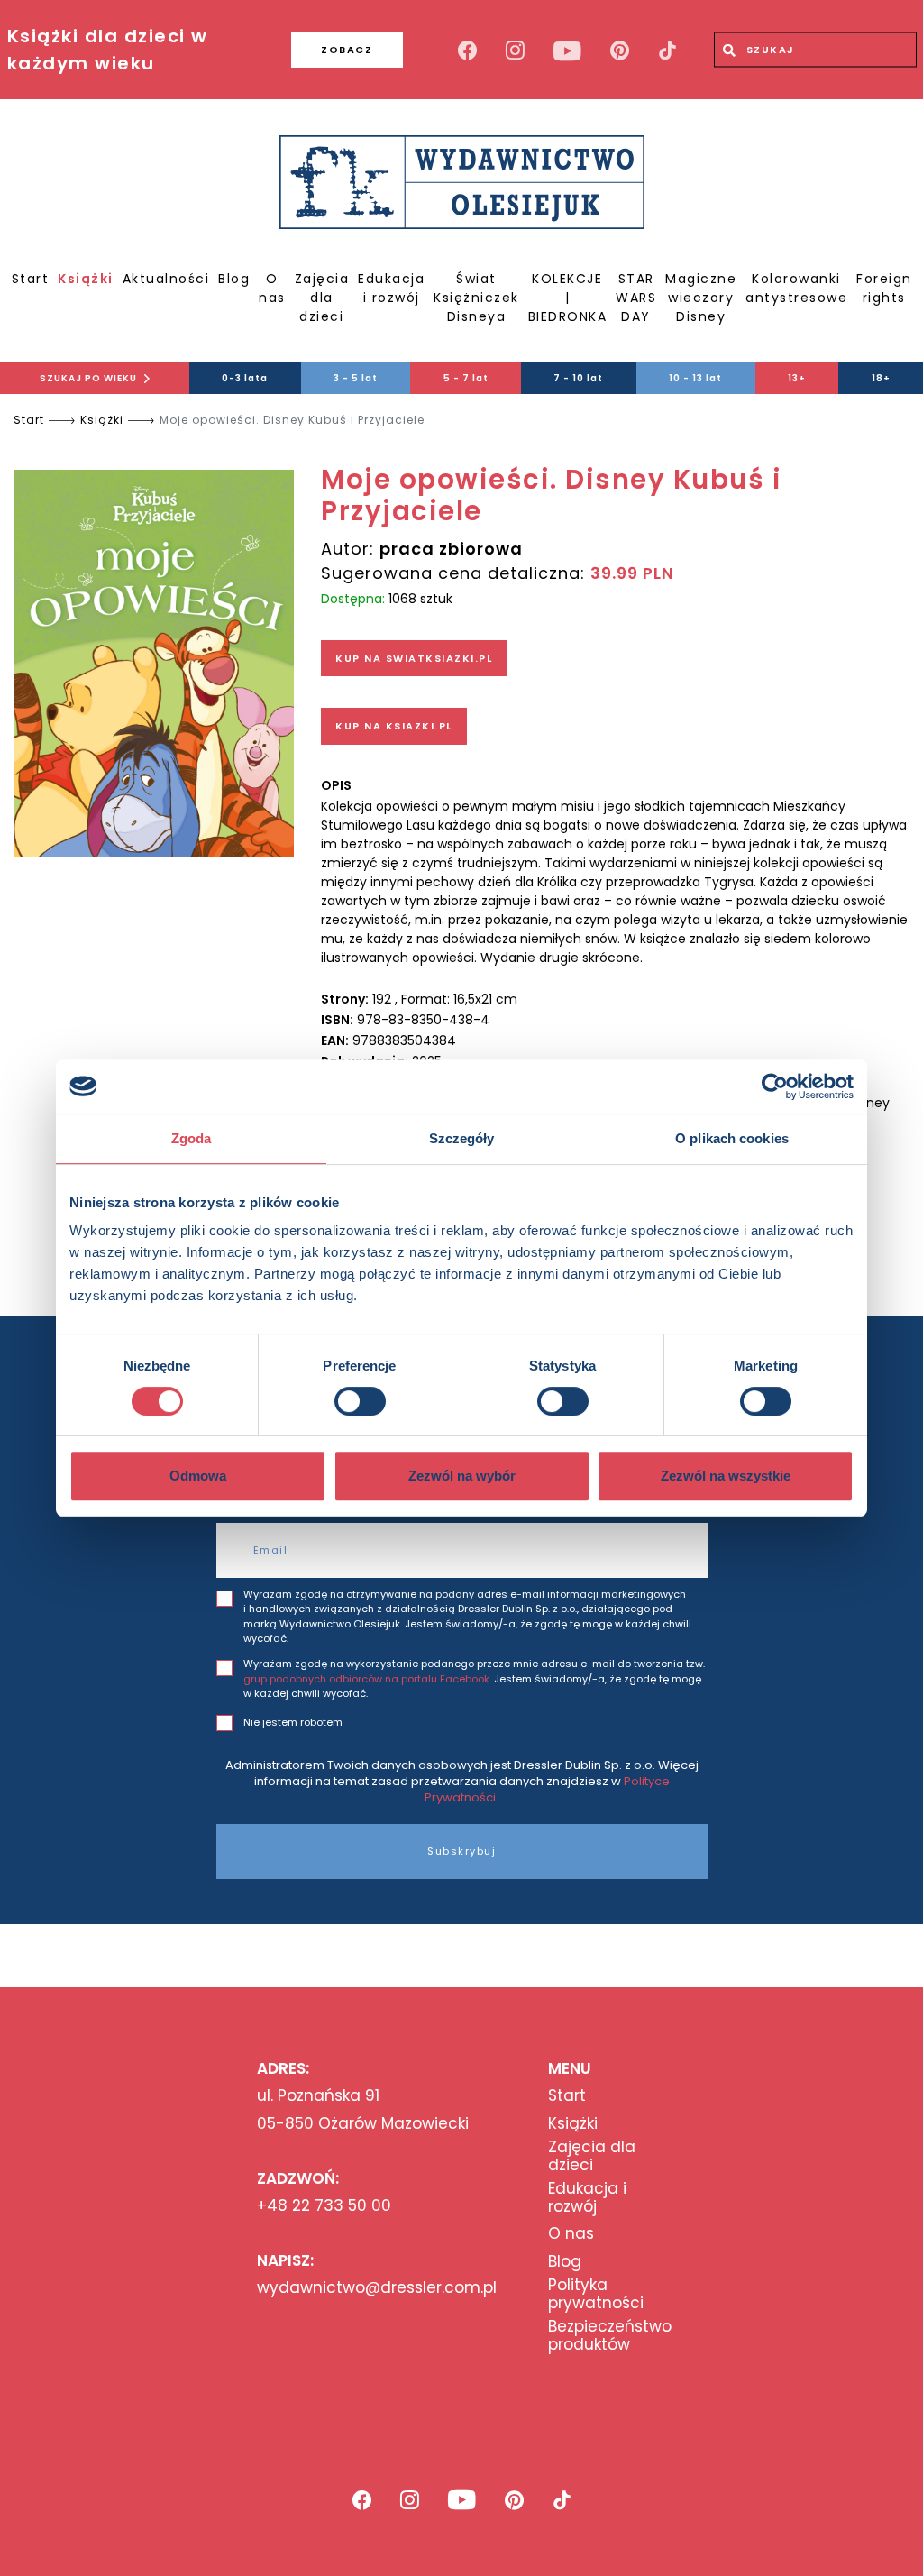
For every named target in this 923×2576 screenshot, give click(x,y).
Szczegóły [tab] (462, 1138)
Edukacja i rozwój (391, 288)
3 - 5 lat (356, 378)
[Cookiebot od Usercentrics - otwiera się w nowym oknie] (775, 1086)
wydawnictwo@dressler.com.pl (377, 2287)
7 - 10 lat (578, 378)
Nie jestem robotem (293, 1722)
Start (31, 279)
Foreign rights (884, 288)
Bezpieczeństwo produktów (610, 2336)
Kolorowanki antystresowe (796, 288)
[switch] (360, 1401)
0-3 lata (245, 378)
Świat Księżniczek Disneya (476, 298)
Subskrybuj (461, 1851)
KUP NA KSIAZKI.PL (394, 726)
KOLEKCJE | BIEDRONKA (568, 298)
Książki (86, 279)
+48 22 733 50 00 (324, 2205)
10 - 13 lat (695, 378)
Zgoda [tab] (192, 1138)
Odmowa (198, 1476)
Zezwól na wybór (462, 1476)
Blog (234, 279)
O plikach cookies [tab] (732, 1138)
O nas (272, 288)
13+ (797, 378)
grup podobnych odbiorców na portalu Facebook (366, 1679)
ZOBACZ (347, 50)
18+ (881, 378)
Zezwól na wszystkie (726, 1476)
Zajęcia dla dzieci (322, 298)
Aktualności (166, 279)
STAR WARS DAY (636, 298)
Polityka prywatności (596, 2294)
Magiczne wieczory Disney (701, 298)
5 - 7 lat (466, 378)
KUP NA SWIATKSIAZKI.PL (414, 658)
